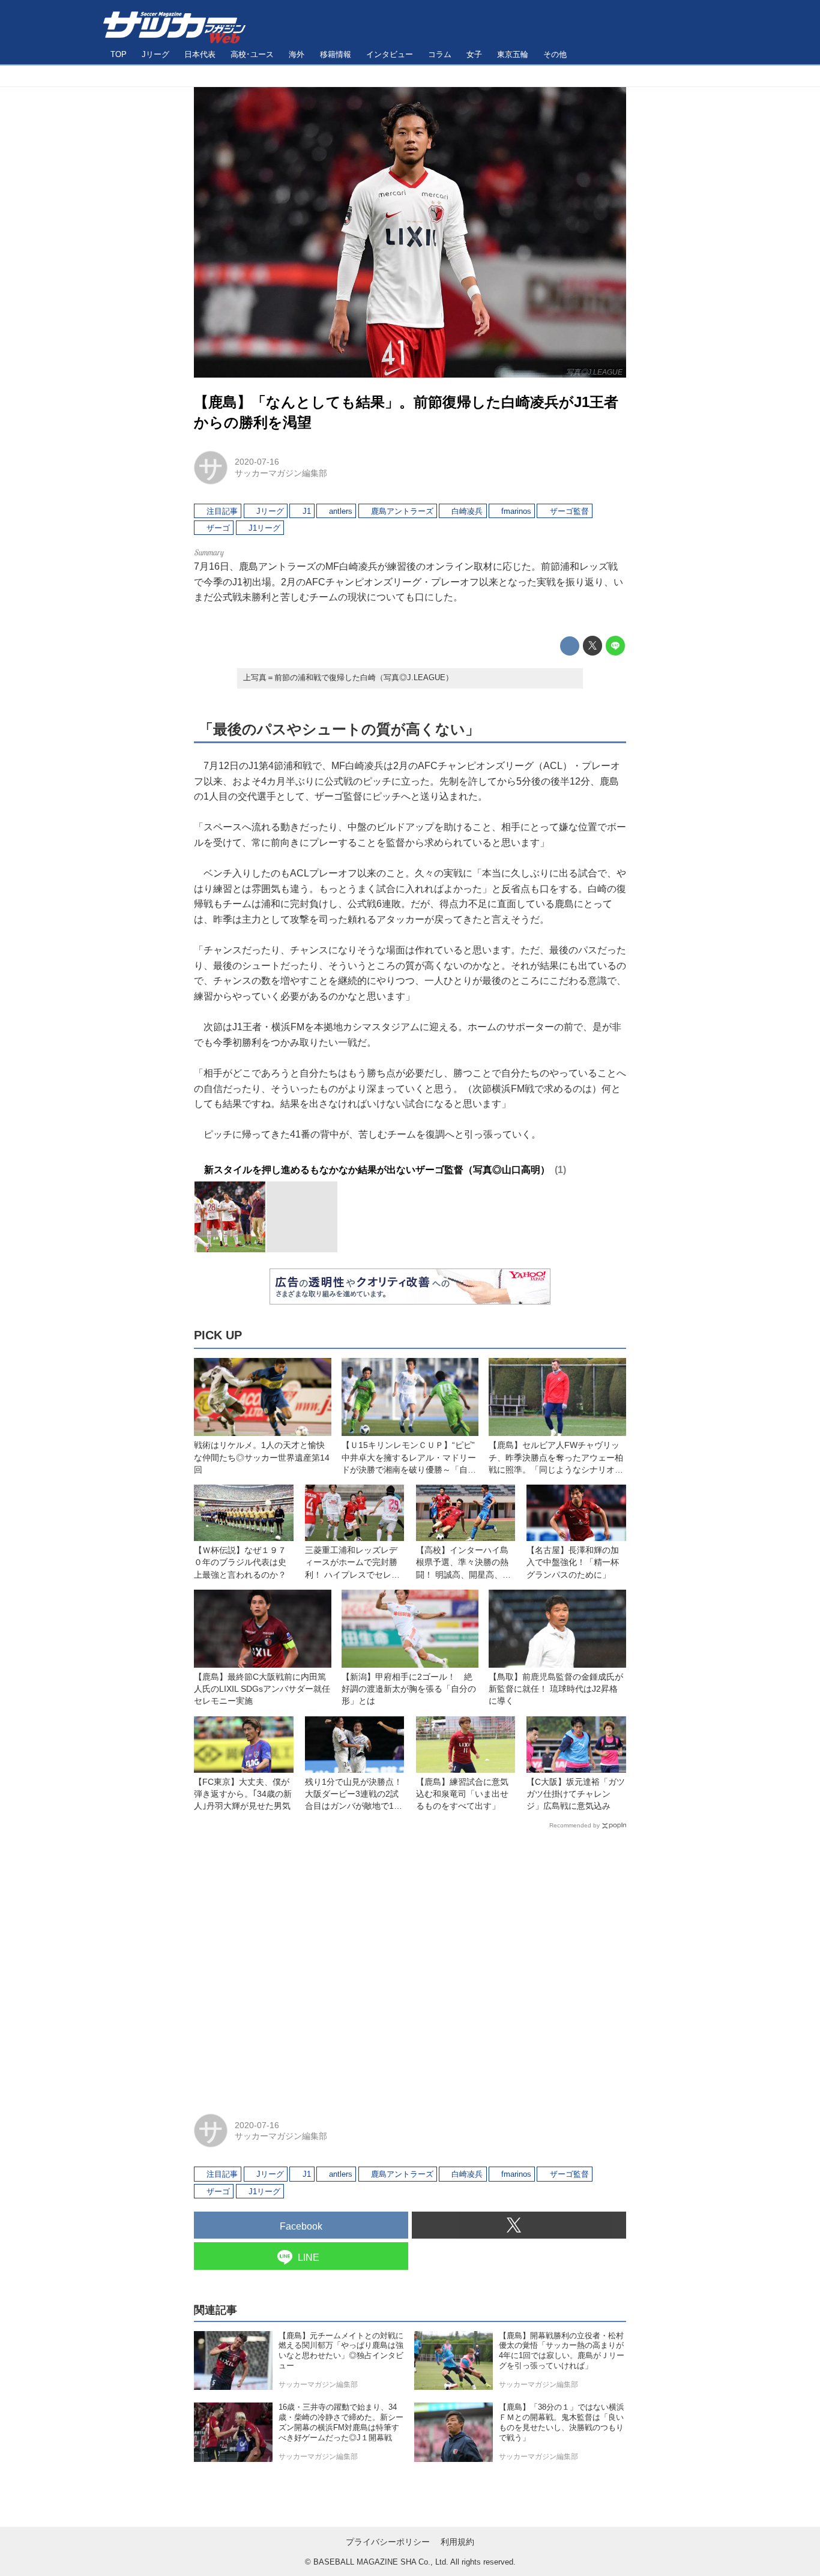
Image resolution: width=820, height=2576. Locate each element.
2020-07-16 (257, 462)
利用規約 (457, 2542)
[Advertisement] (410, 1966)
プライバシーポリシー (388, 2542)
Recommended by (574, 1825)
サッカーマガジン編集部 (281, 473)
